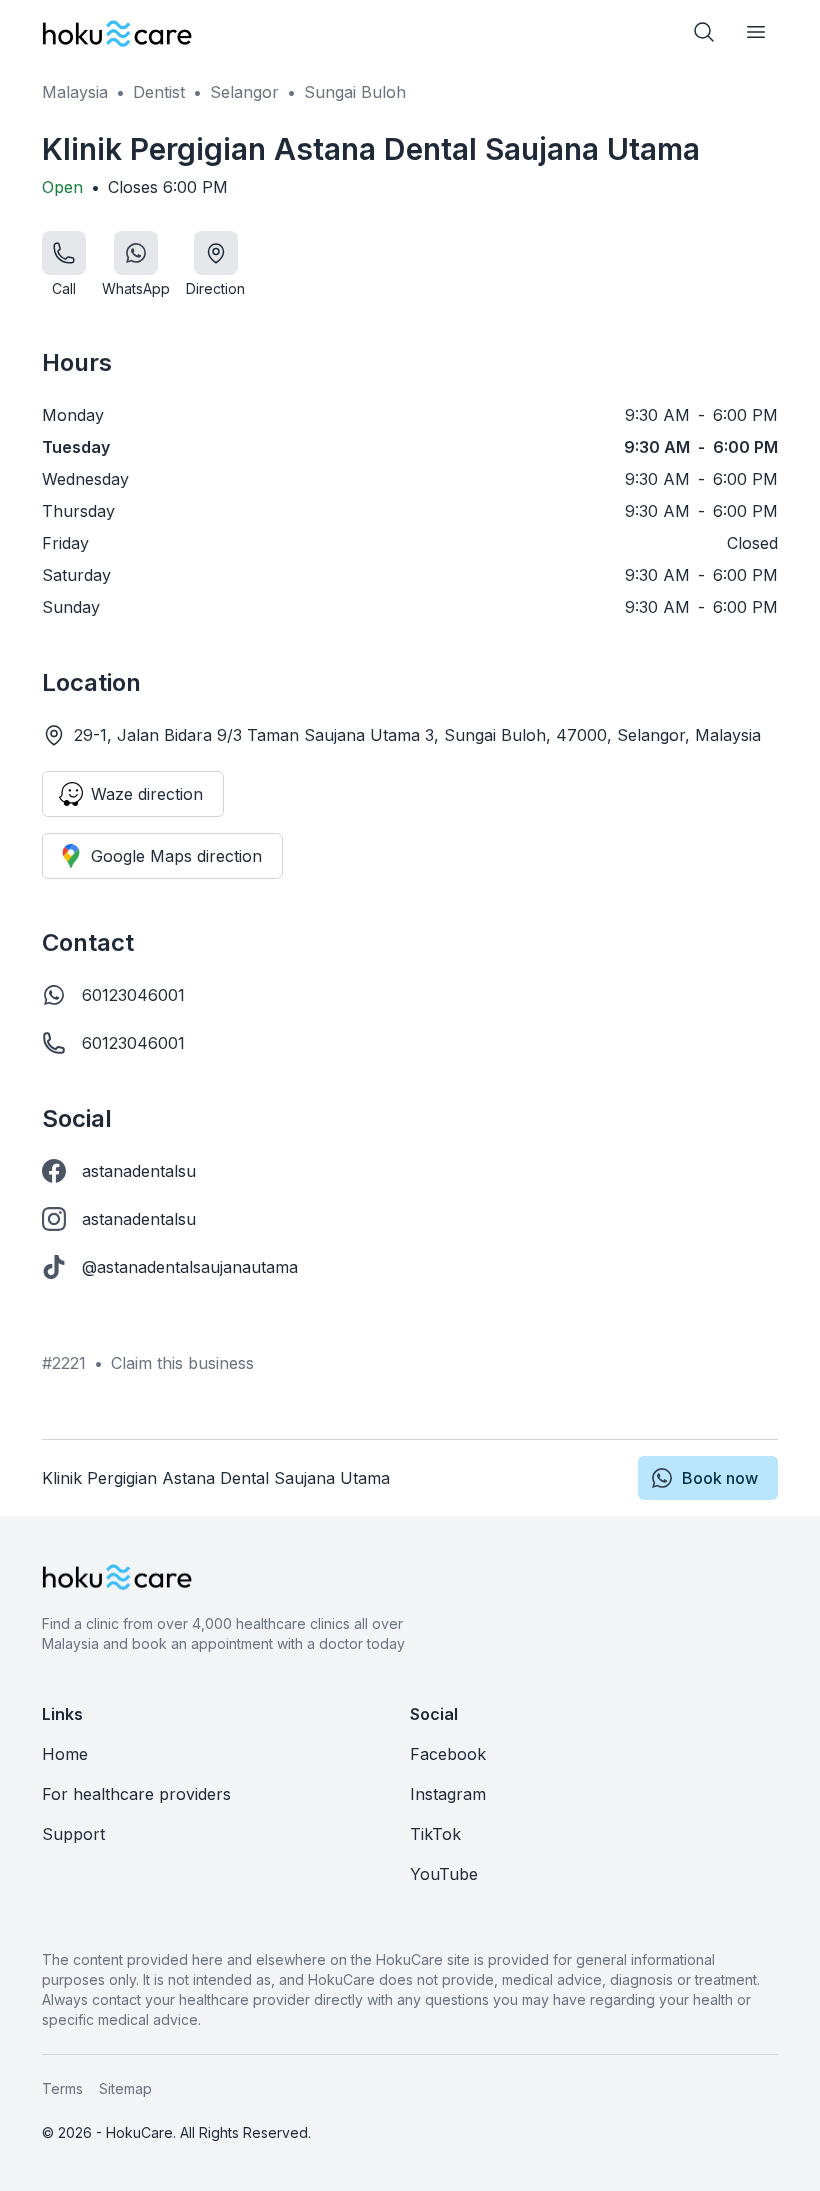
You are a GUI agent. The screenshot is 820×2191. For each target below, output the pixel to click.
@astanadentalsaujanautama (190, 1267)
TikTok (435, 1834)
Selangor (244, 92)
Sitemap (125, 2088)
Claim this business (182, 1363)
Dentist (159, 92)
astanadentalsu (139, 1171)
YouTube (444, 1874)
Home (65, 1754)
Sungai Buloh (355, 92)
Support (73, 1834)
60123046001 (133, 995)
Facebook (448, 1754)
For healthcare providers (136, 1794)
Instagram (448, 1794)
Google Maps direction (176, 856)
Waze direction (147, 794)
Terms (62, 2088)
